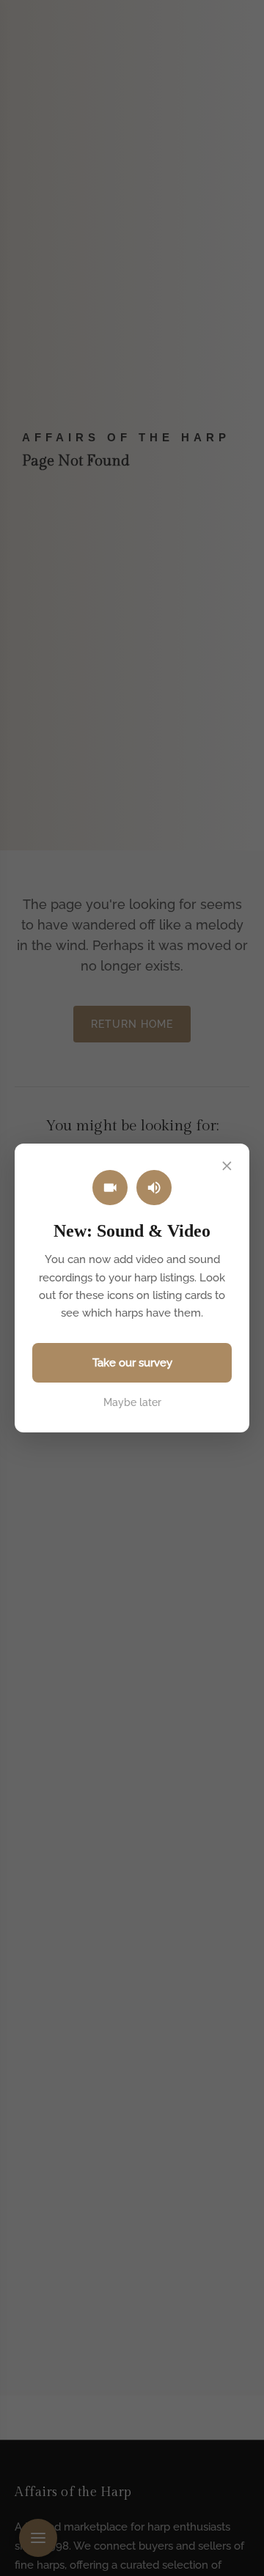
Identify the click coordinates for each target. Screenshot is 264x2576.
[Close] (227, 1166)
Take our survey (132, 1363)
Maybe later (132, 1402)
